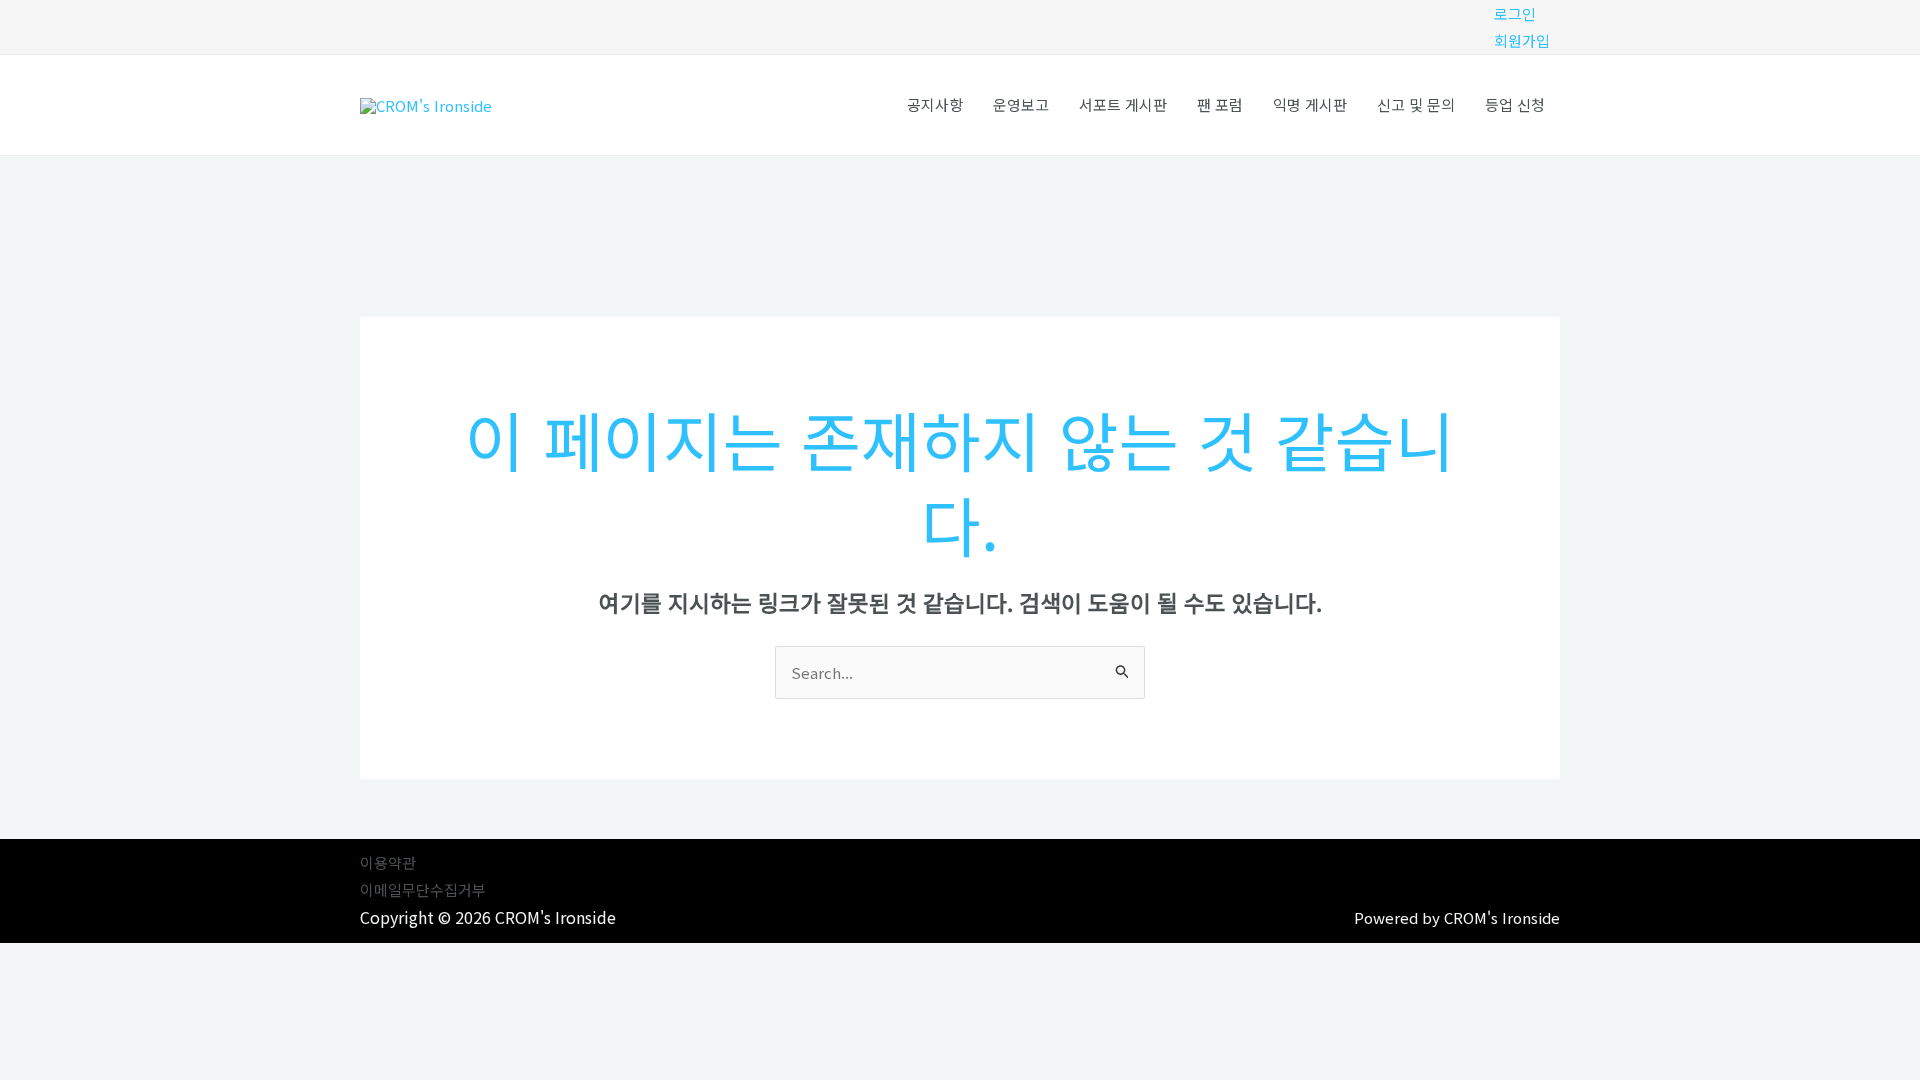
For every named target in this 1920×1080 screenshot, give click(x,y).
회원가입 (1522, 40)
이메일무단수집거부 (423, 889)
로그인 (1515, 13)
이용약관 (388, 862)
